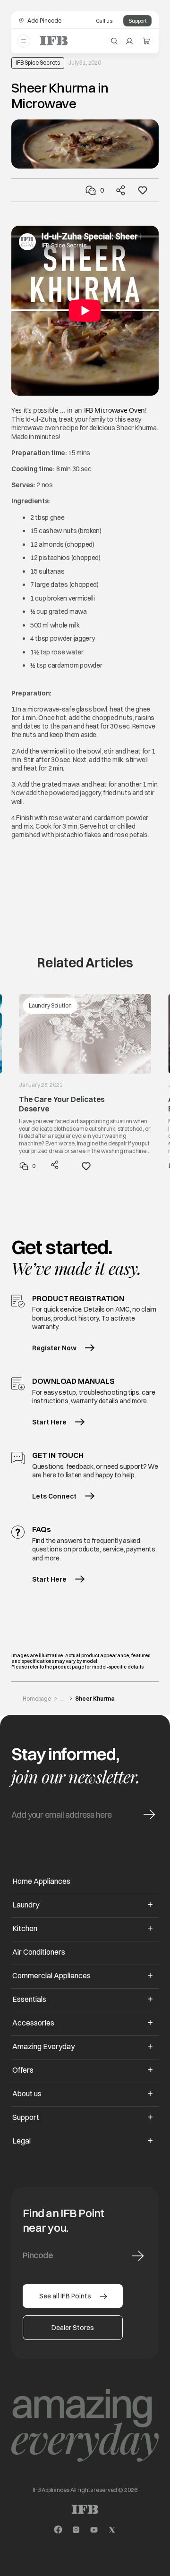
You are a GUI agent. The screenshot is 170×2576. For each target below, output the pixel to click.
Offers (23, 2070)
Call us (104, 21)
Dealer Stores (73, 2328)
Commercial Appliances (51, 1975)
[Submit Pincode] (138, 2256)
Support (137, 21)
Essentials (29, 1999)
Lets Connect (54, 1496)
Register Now (54, 1348)
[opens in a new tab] (58, 2530)
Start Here (49, 1422)
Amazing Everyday (43, 2046)
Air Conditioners (39, 1952)
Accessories (33, 2023)
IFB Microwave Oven (115, 410)
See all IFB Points (65, 2296)
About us (27, 2093)
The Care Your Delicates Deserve (62, 1104)
